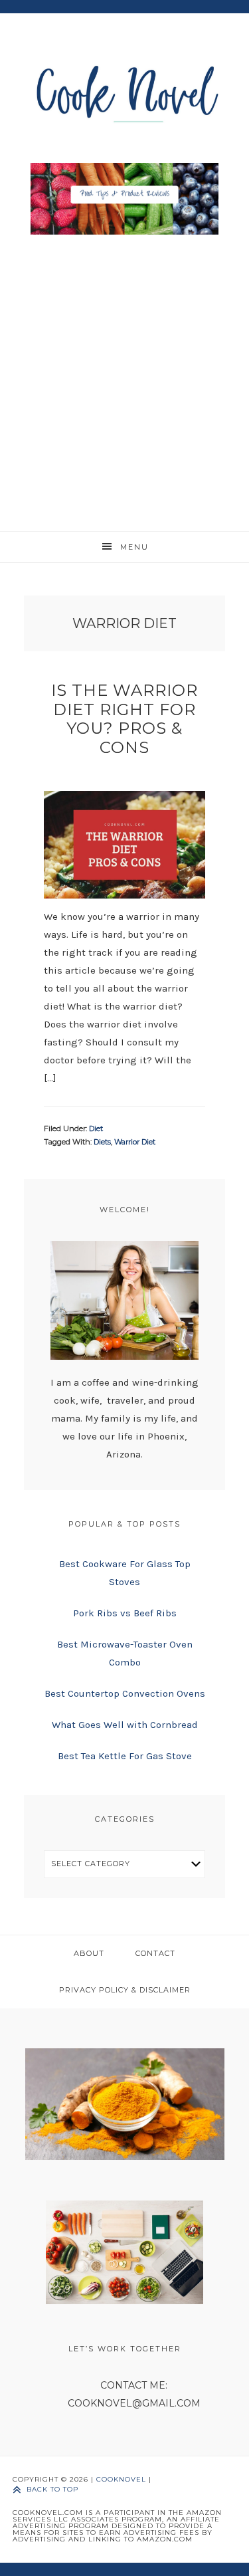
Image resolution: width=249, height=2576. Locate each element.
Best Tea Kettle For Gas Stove (125, 1756)
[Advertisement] (124, 380)
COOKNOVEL (121, 2479)
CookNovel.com (125, 91)
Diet (96, 1128)
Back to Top (52, 2489)
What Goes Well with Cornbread (125, 1725)
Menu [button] (134, 547)
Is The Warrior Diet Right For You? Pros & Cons (124, 719)
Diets (102, 1142)
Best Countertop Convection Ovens (125, 1693)
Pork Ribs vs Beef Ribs (125, 1613)
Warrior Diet (135, 1142)
